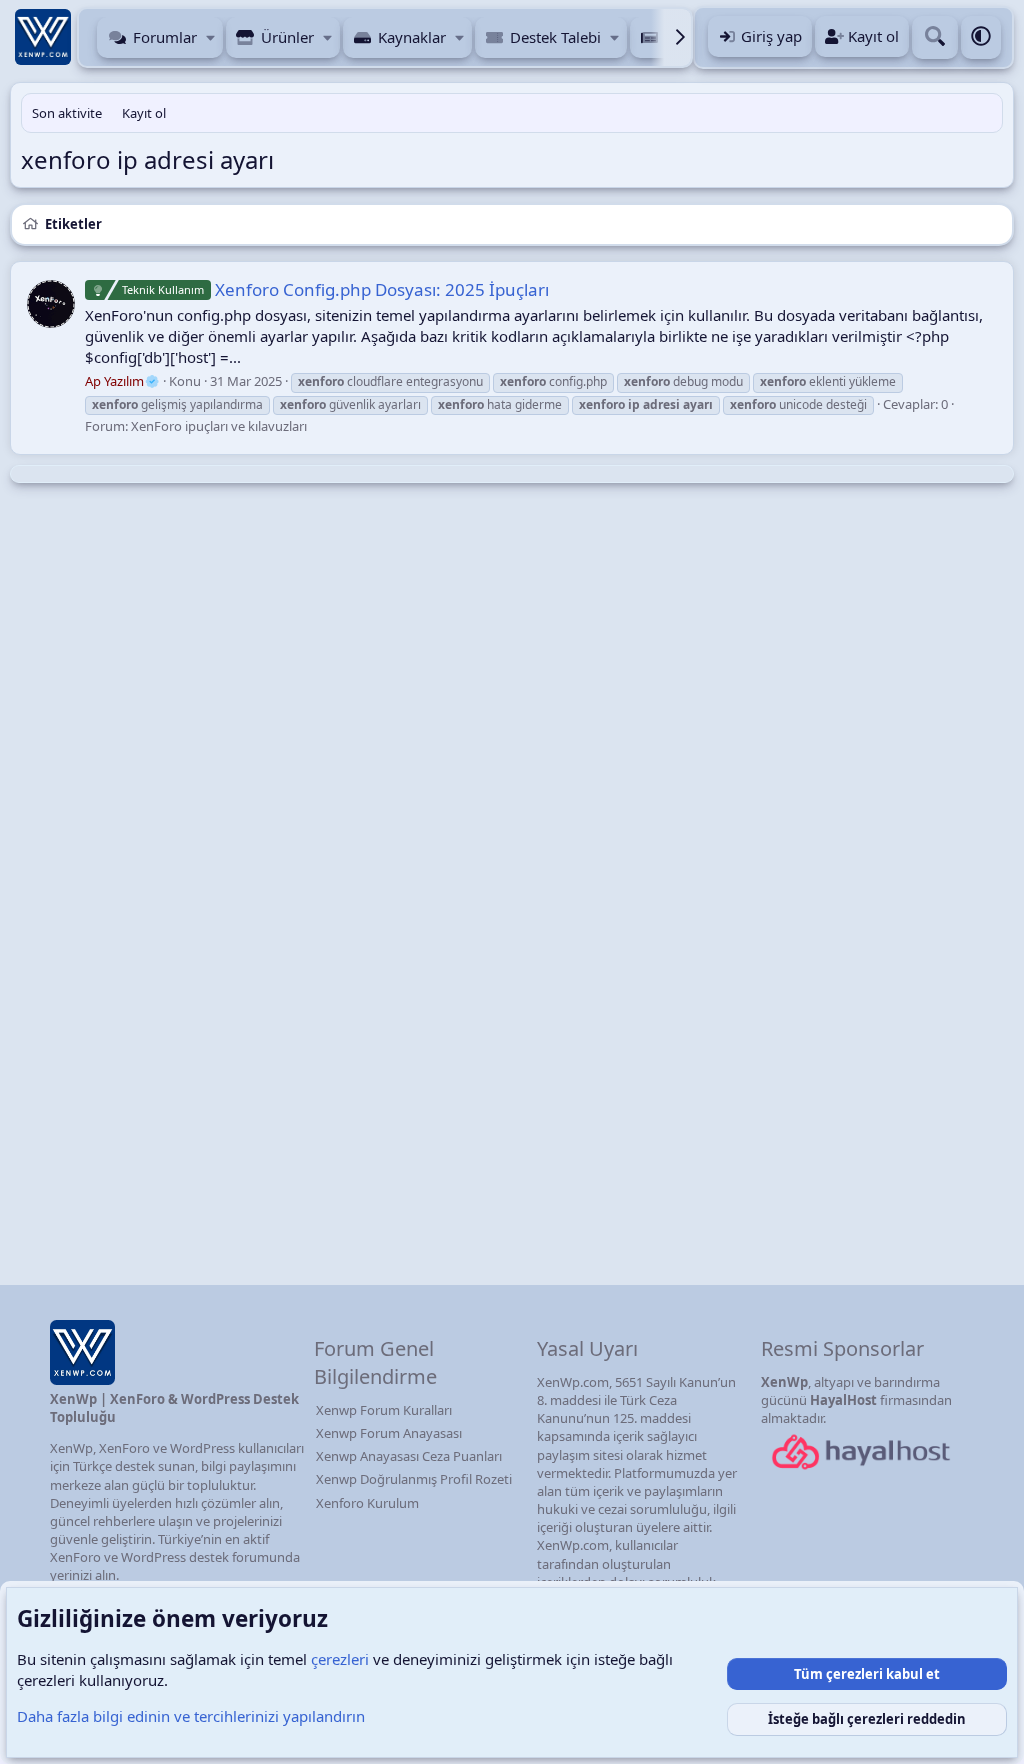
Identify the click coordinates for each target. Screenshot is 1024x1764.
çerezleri (340, 1659)
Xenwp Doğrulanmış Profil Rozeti (414, 1479)
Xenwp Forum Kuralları (384, 1410)
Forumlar (165, 37)
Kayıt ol (144, 113)
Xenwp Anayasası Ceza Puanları (409, 1456)
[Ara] (935, 37)
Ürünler (287, 37)
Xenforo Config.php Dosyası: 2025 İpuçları (335, 289)
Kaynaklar (412, 37)
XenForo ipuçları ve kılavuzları (219, 426)
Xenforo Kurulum (367, 1503)
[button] (210, 37)
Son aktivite (67, 113)
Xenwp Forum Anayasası (389, 1433)
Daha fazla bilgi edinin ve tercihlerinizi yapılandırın (191, 1716)
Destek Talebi (555, 37)
